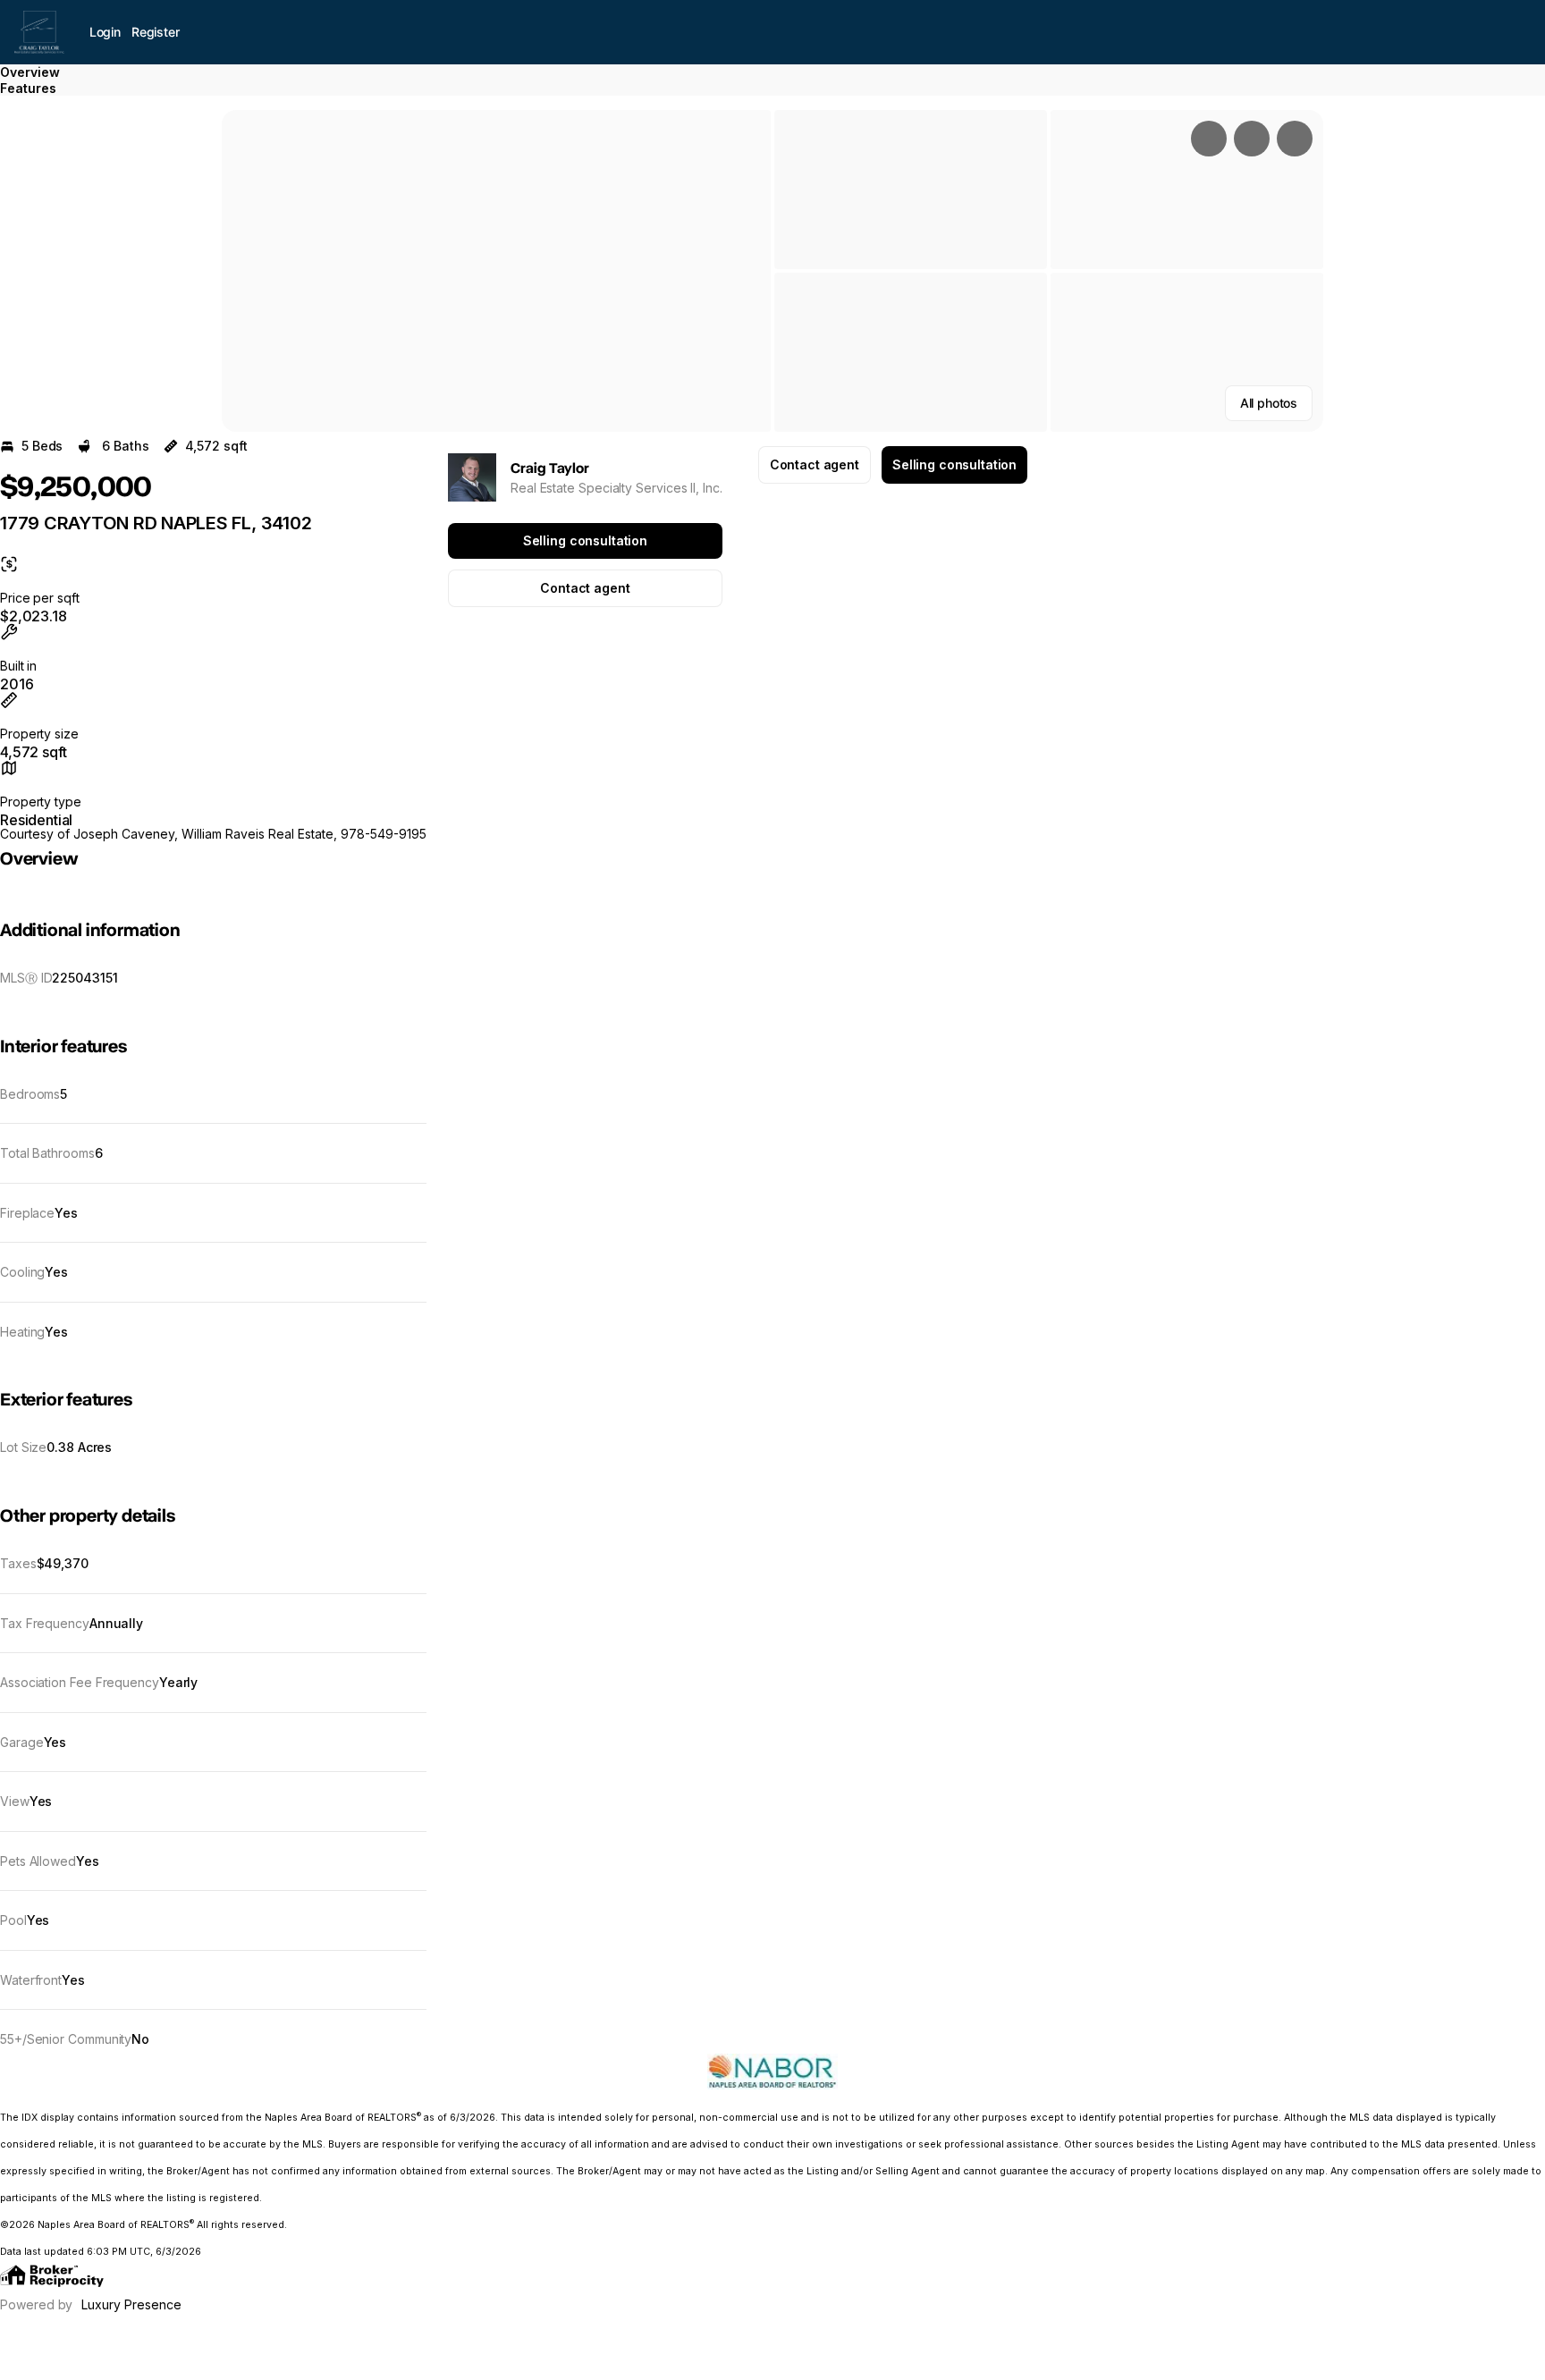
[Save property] (1252, 139)
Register (156, 32)
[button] (496, 271)
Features (28, 88)
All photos (1269, 403)
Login (105, 32)
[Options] (1209, 139)
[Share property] (1295, 139)
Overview (30, 72)
